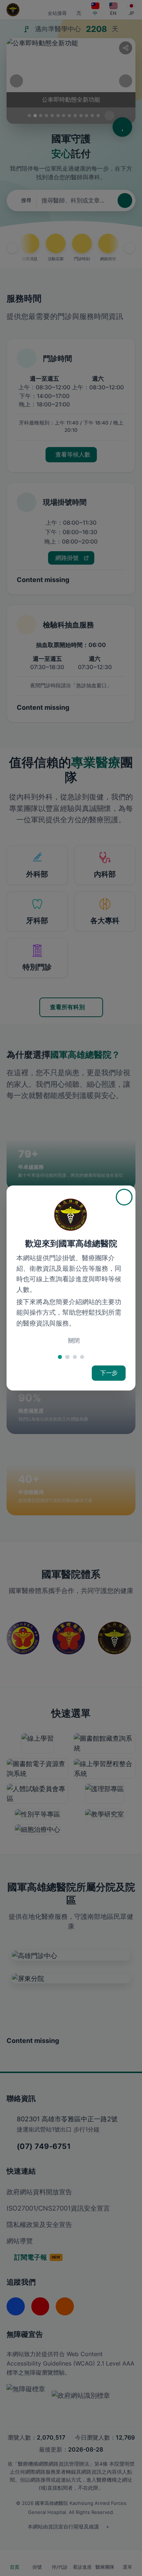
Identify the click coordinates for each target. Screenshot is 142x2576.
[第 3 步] (75, 1357)
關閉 (74, 1341)
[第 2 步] (67, 1357)
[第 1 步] (60, 1357)
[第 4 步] (82, 1357)
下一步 (109, 1373)
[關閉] (124, 1197)
